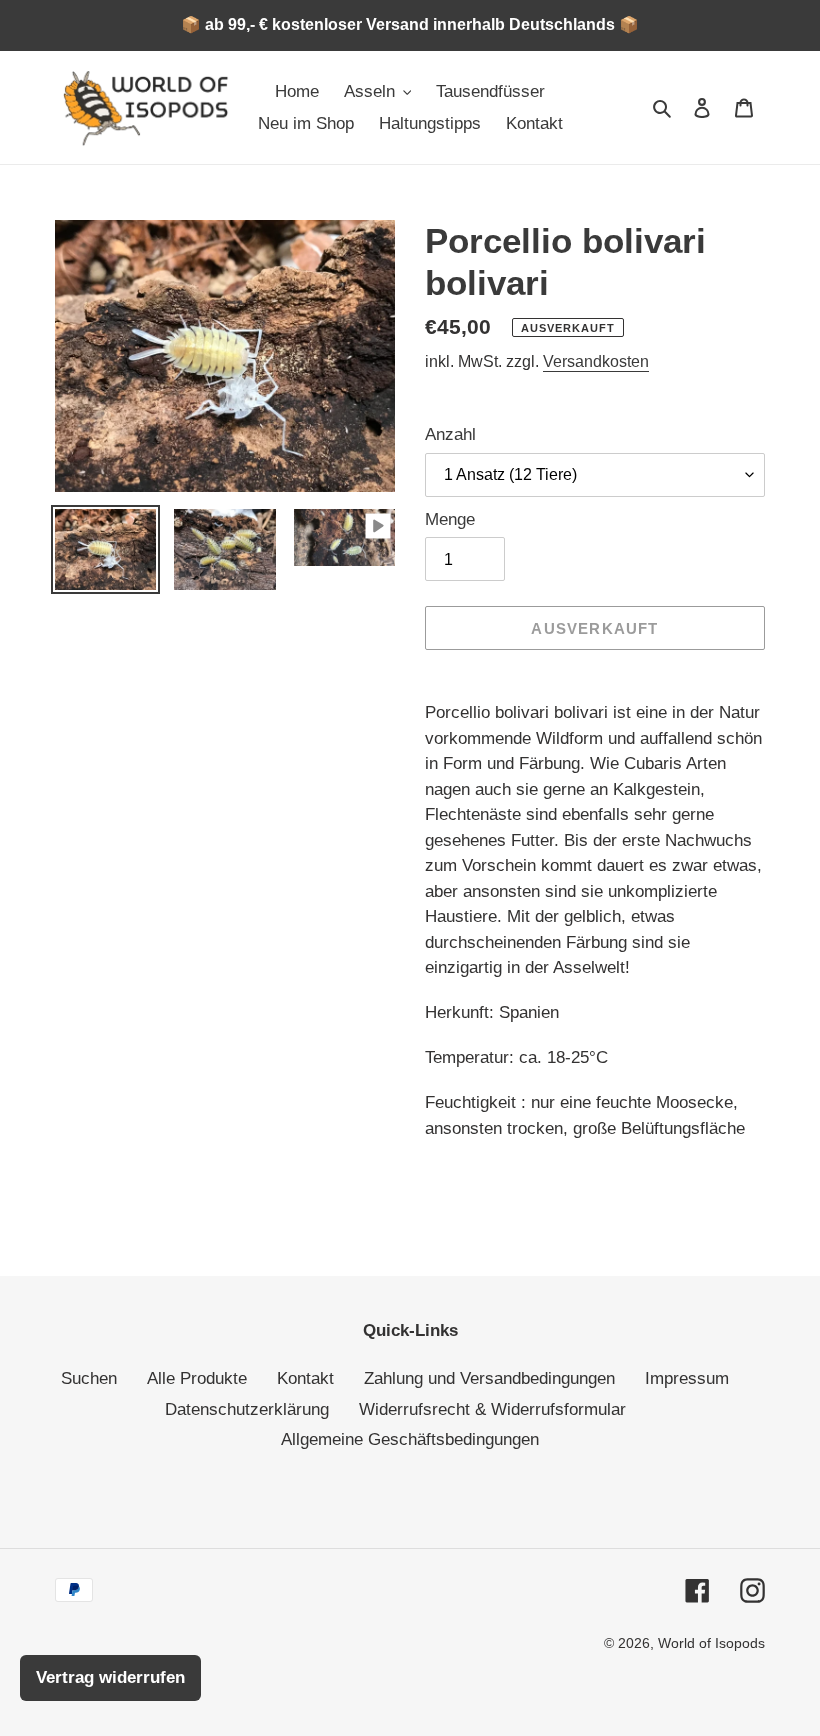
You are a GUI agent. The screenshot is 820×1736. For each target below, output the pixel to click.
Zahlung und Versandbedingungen (489, 1378)
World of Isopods (711, 1643)
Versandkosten (596, 361)
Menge (450, 519)
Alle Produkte (197, 1378)
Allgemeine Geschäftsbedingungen (410, 1439)
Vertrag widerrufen (110, 1677)
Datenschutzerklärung (247, 1409)
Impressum (687, 1378)
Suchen (89, 1378)
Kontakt (305, 1378)
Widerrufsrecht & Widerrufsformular (492, 1409)
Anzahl (450, 434)
